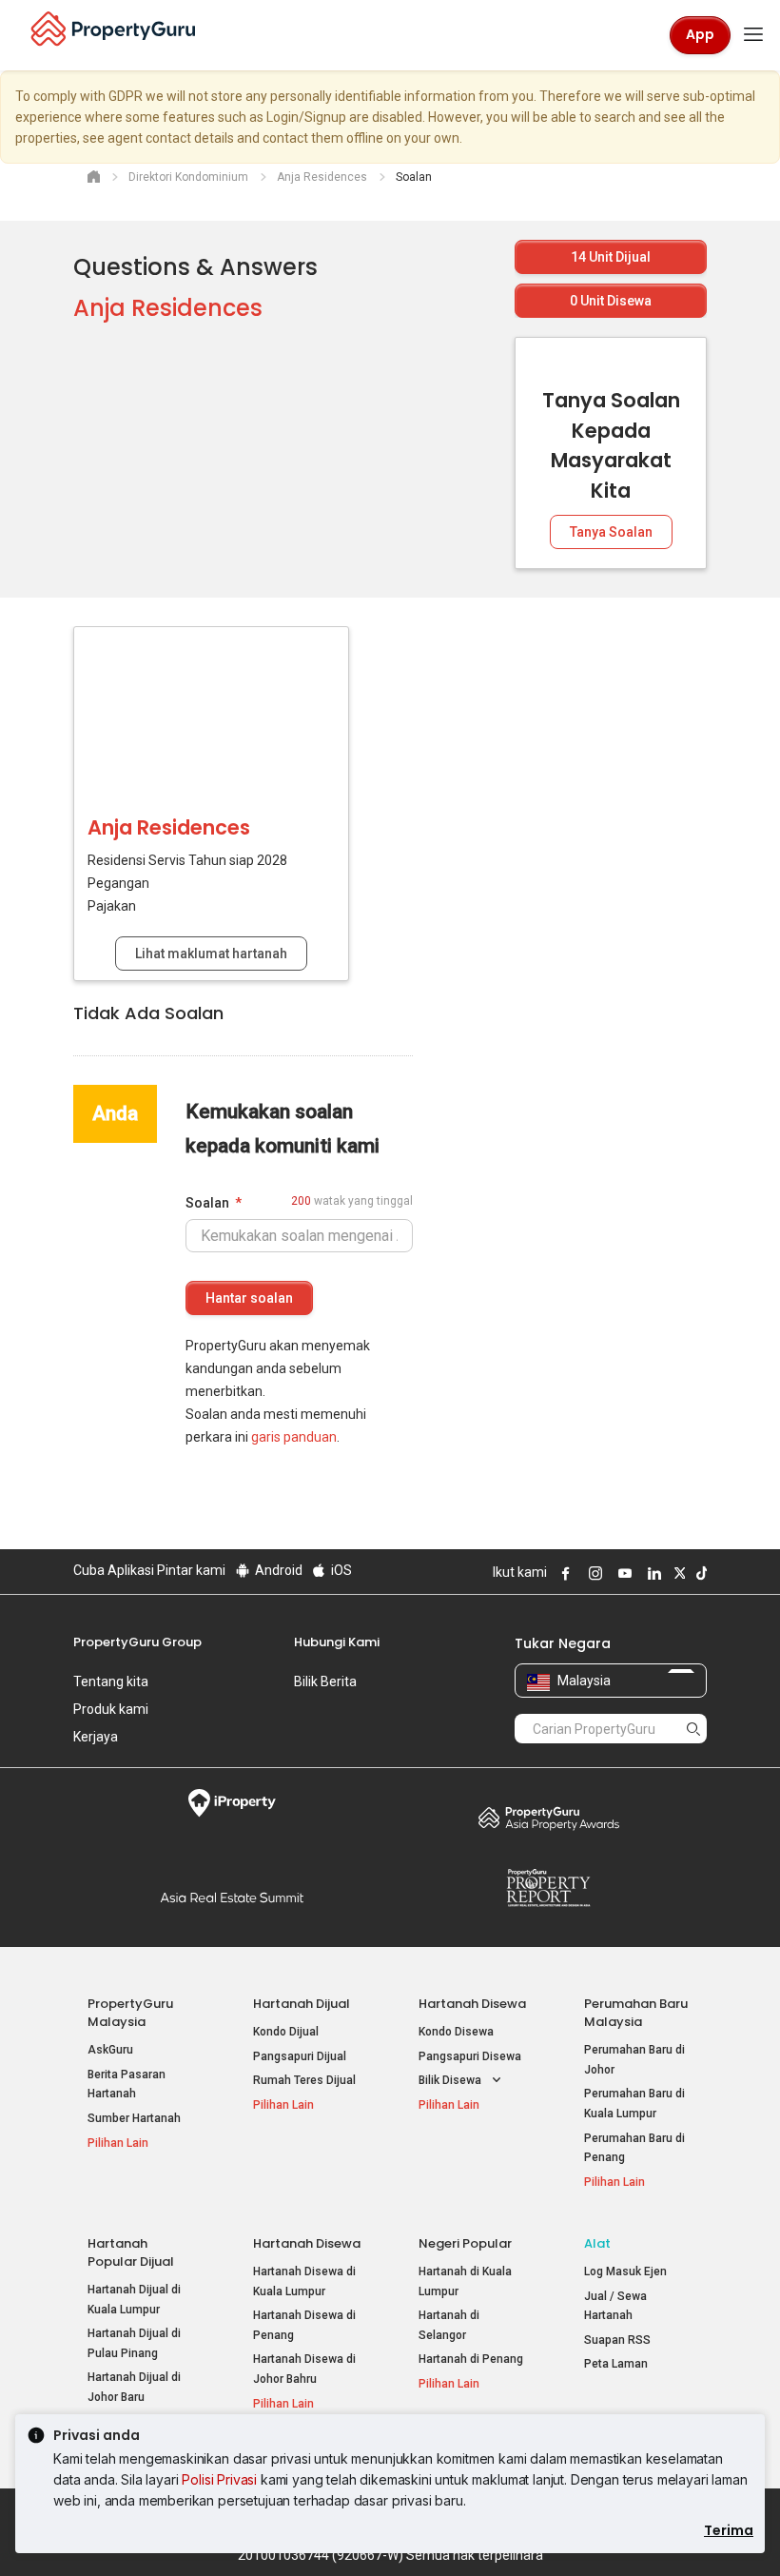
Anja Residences (168, 308)
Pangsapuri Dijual (300, 2056)
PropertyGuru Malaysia (130, 2013)
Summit (232, 1898)
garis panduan (294, 1437)
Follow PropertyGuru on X (677, 1573)
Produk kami (111, 1709)
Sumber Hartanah (134, 2118)
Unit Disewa (611, 301)
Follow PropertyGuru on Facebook (563, 1573)
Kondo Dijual (286, 2032)
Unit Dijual (611, 257)
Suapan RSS (617, 2340)
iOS (340, 1570)
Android (277, 1570)
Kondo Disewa (456, 2032)
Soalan (207, 1203)
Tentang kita (111, 1681)
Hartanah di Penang (471, 2359)
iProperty (232, 1803)
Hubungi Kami (337, 1642)
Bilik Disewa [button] (451, 2080)
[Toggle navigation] (753, 35)
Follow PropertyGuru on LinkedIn (652, 1573)
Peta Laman (616, 2364)
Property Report (548, 1888)
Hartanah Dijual (302, 2004)
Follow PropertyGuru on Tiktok (699, 1573)
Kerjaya (96, 1737)
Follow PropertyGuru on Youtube (622, 1573)
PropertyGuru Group (137, 1642)
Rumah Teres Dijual (304, 2080)
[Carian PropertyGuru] (693, 1728)
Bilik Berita (325, 1681)
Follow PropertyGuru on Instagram (593, 1573)
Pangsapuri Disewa (470, 2056)
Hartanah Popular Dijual (131, 2252)
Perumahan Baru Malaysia (636, 2013)
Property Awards (548, 1818)
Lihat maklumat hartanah (211, 954)
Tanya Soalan (611, 532)
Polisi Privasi (219, 2479)
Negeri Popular (465, 2243)
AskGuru (110, 2050)
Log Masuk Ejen (625, 2271)
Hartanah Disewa (472, 2004)
